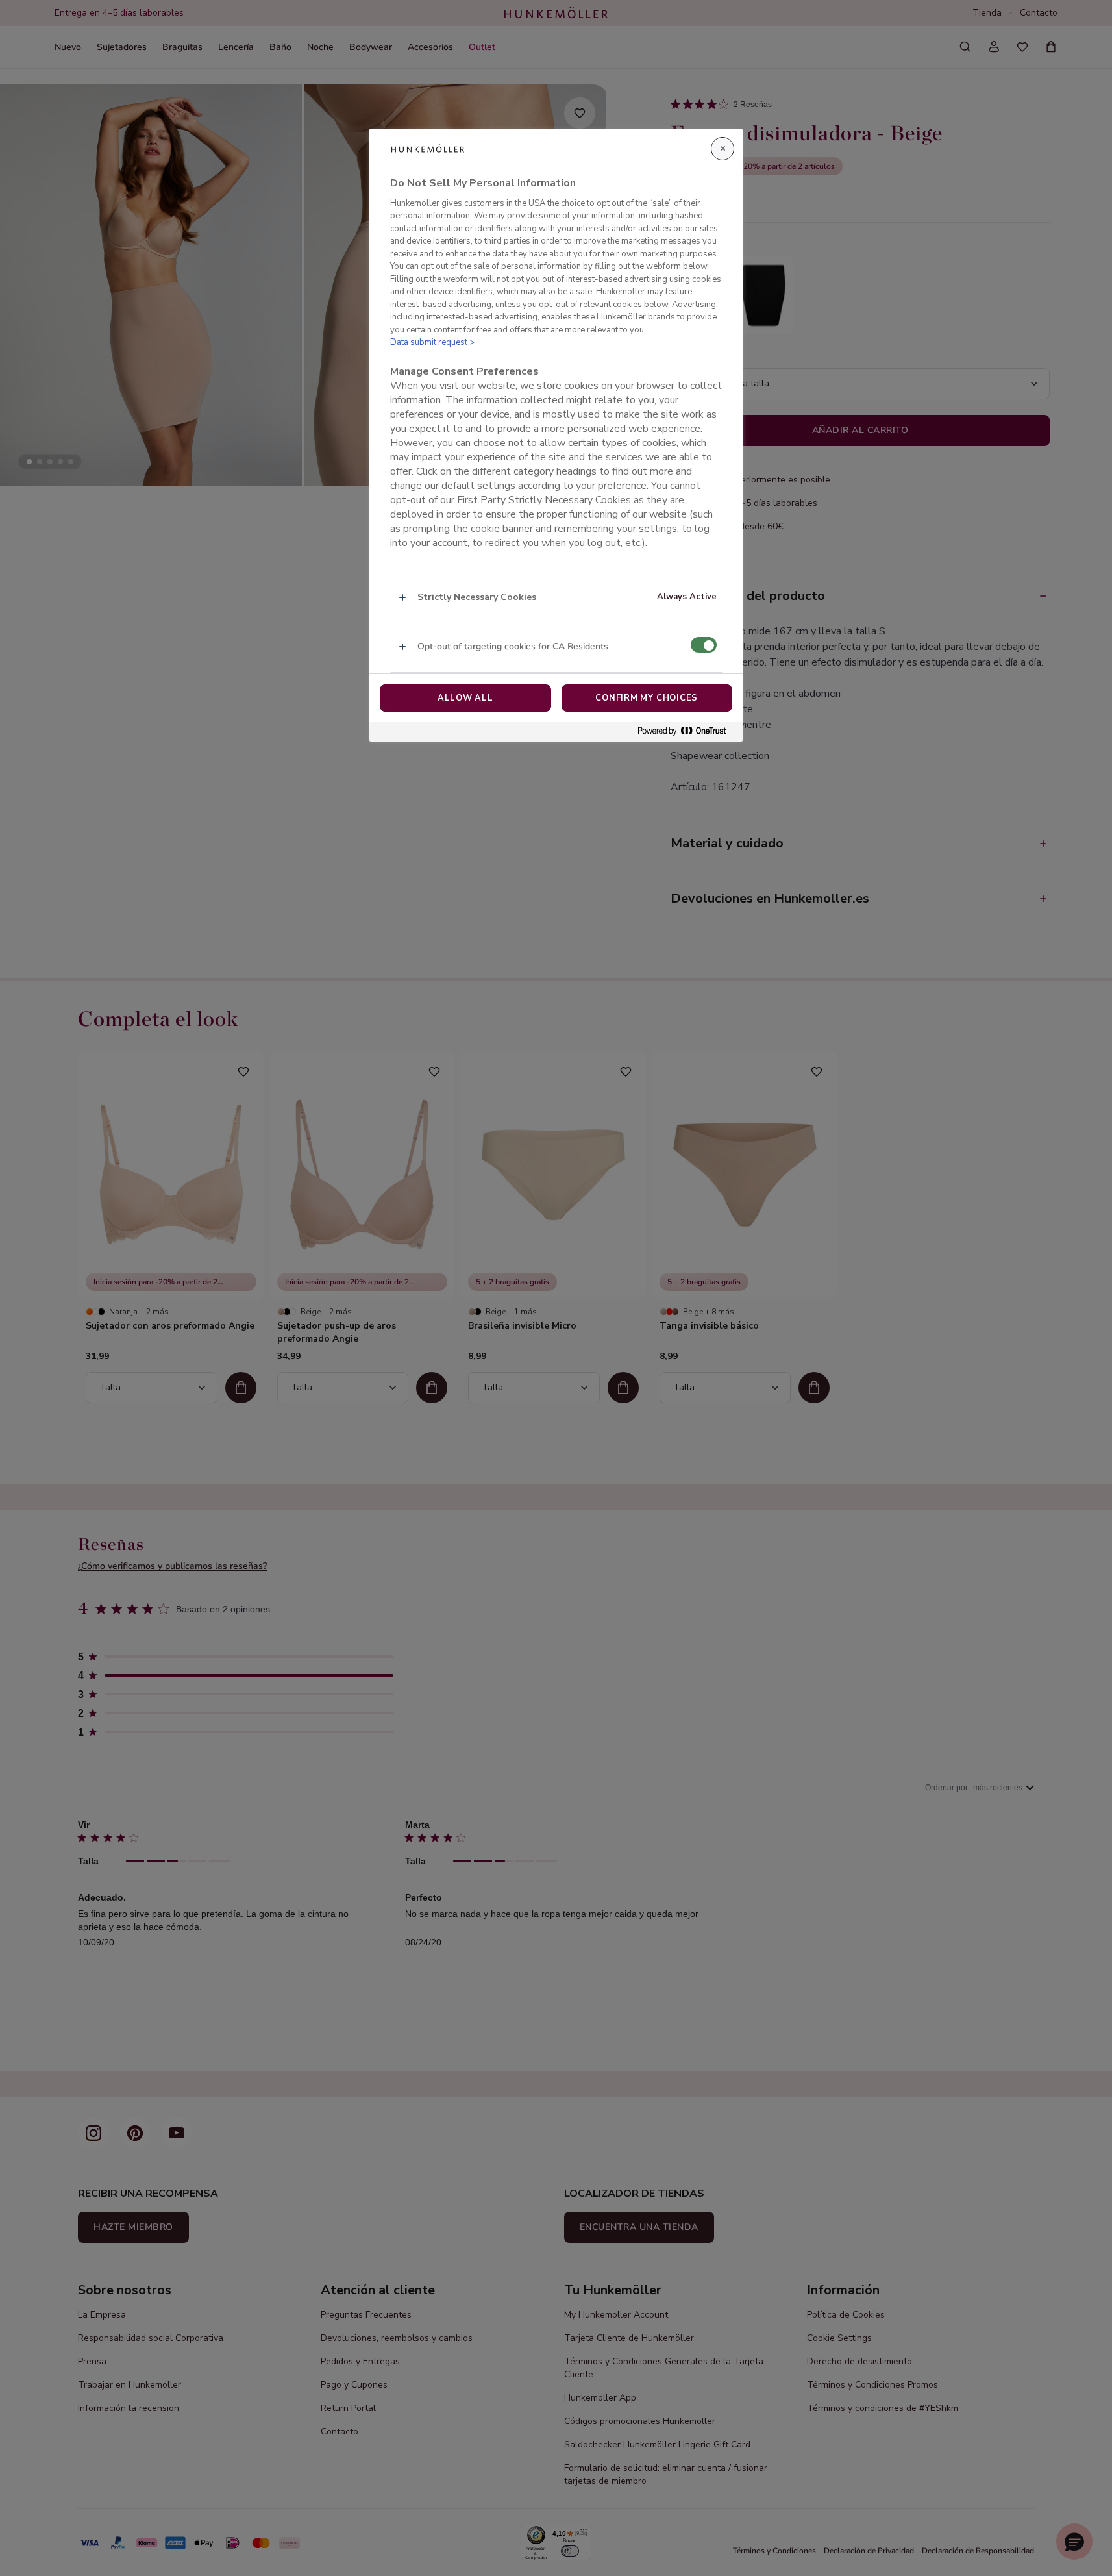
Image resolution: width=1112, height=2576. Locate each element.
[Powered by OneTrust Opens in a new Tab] (687, 732)
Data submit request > (432, 343)
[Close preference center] (723, 149)
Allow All (465, 698)
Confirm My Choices (647, 698)
